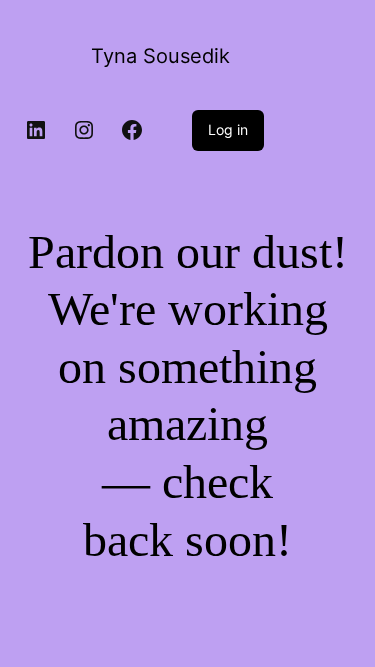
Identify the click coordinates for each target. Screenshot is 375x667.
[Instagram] (84, 130)
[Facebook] (132, 130)
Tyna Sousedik (160, 56)
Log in (228, 129)
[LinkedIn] (36, 130)
